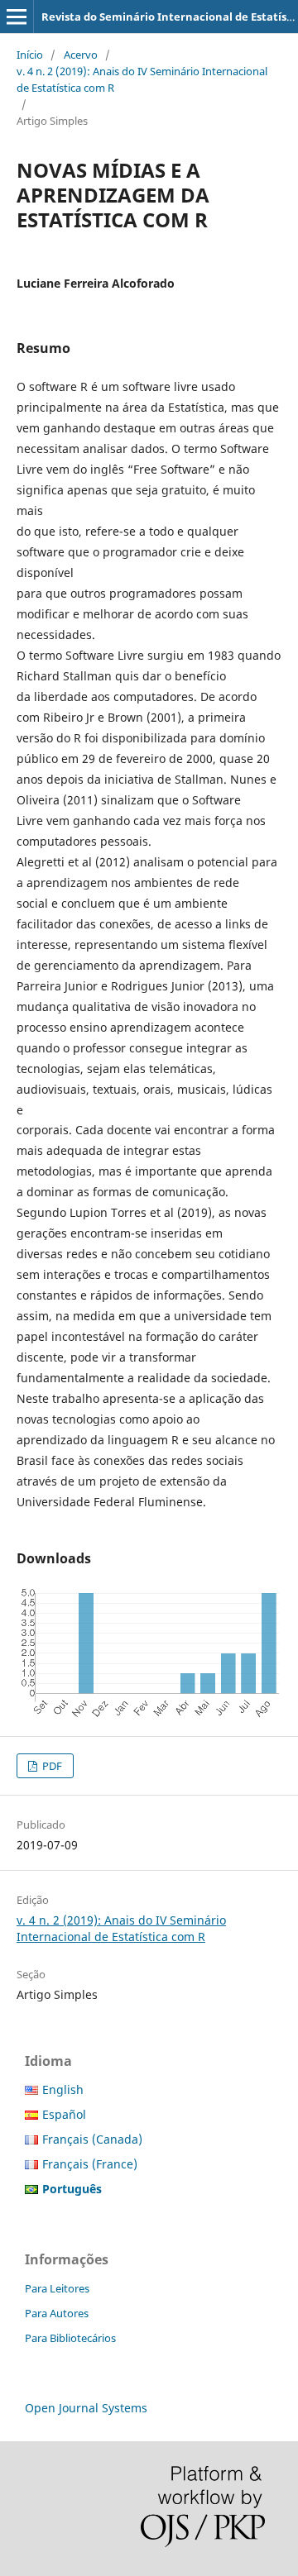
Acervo (81, 55)
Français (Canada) (92, 2139)
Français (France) (90, 2164)
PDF (51, 1766)
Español (64, 2114)
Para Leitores (57, 2288)
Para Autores (57, 2313)
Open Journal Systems (86, 2408)
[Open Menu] (17, 17)
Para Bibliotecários (70, 2338)
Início (30, 55)
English (63, 2089)
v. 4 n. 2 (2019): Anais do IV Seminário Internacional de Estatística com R (142, 79)
